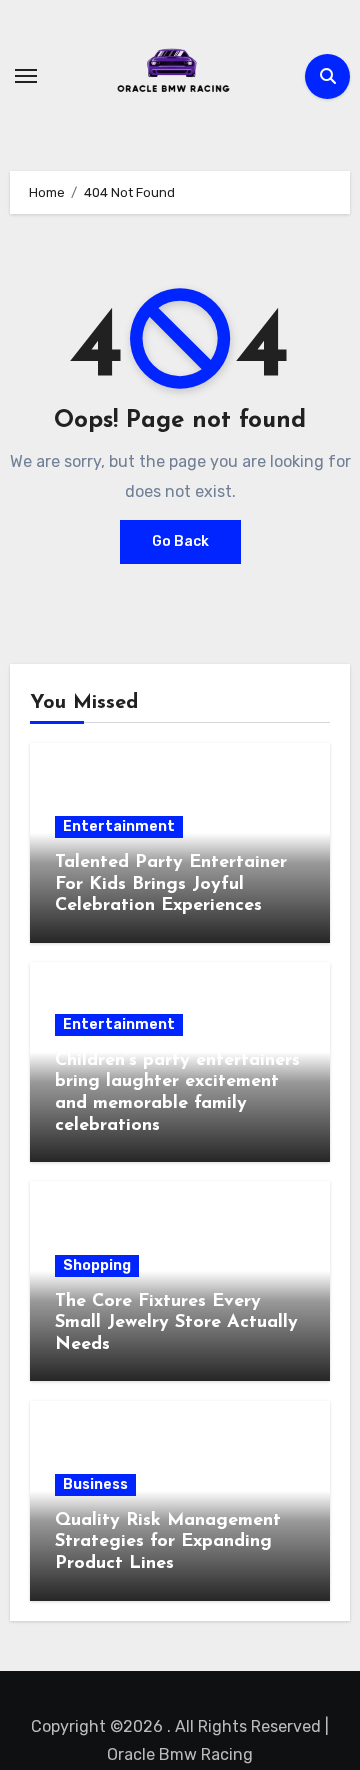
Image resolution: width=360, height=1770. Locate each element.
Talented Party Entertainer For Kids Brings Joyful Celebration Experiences (171, 884)
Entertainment (119, 826)
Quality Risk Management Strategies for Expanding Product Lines (168, 1542)
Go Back (180, 541)
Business (95, 1484)
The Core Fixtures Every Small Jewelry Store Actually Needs (176, 1323)
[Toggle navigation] (26, 76)
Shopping (97, 1265)
